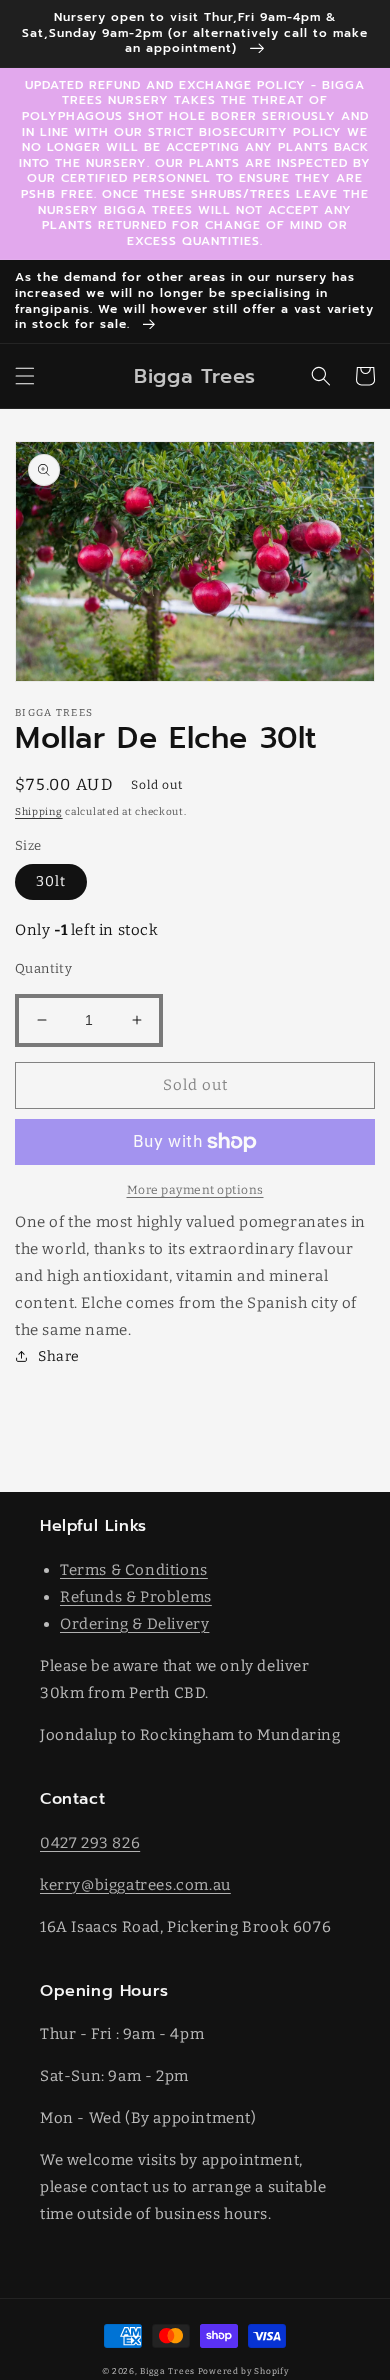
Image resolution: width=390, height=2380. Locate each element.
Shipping (39, 812)
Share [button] (59, 1356)
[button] (25, 376)
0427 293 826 (90, 1843)
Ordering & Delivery (134, 1624)
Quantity (43, 968)
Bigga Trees (167, 2371)
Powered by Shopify (243, 2371)
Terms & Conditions (134, 1570)
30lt (51, 881)
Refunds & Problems (136, 1597)
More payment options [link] (195, 1190)
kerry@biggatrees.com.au (135, 1885)
